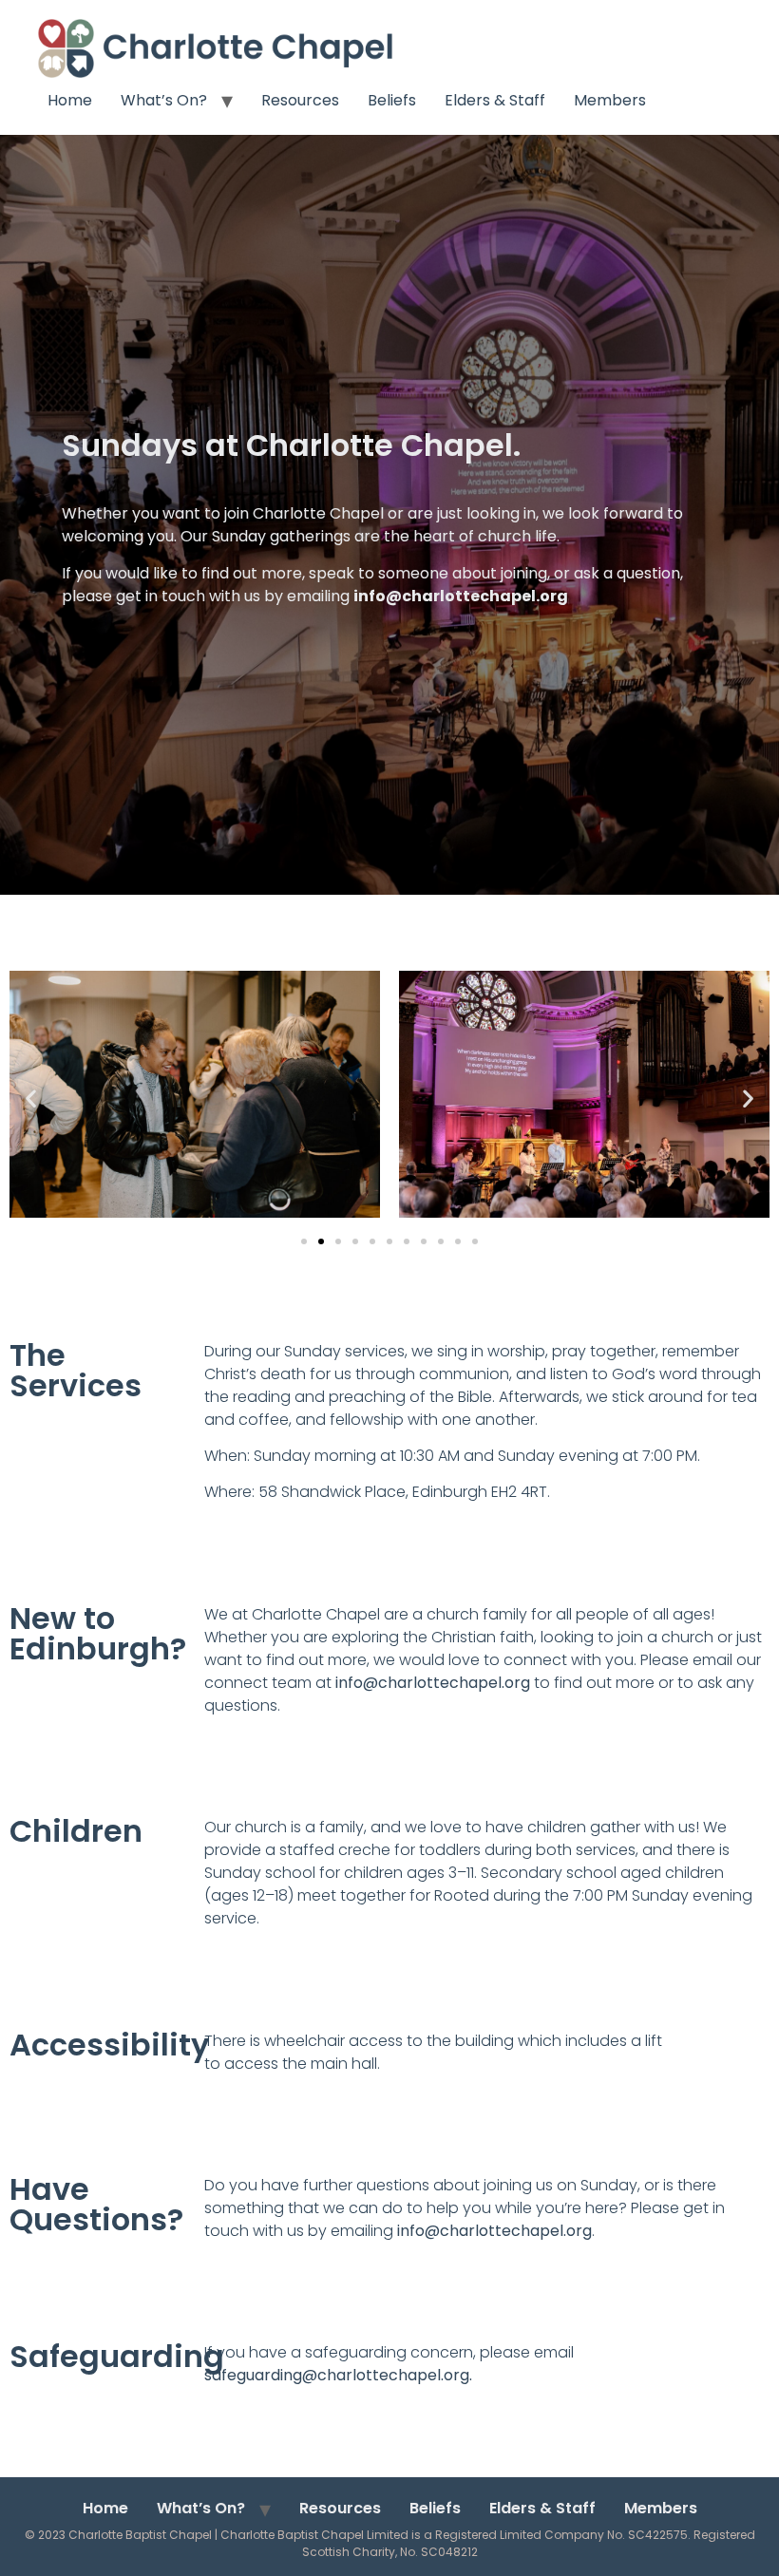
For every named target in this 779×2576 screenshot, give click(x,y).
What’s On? (164, 100)
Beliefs (392, 100)
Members (610, 100)
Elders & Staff (495, 100)
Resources (300, 100)
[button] (31, 1099)
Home (70, 100)
